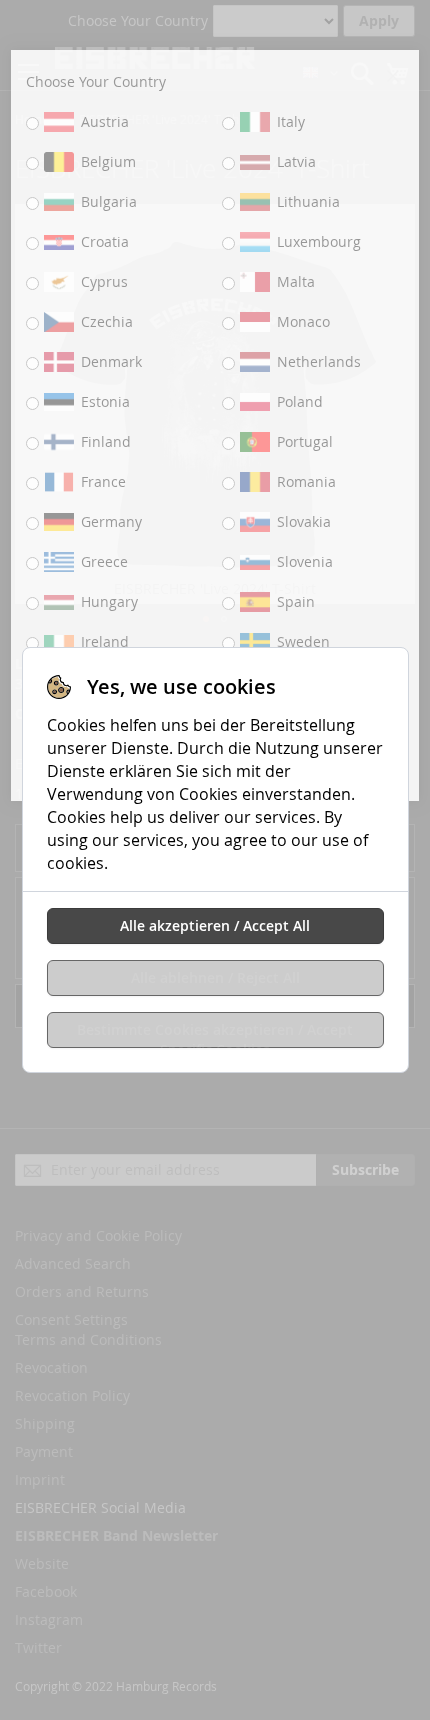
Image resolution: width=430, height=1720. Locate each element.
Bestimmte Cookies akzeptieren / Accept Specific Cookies (215, 1034)
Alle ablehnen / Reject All (215, 977)
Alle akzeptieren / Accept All (215, 925)
